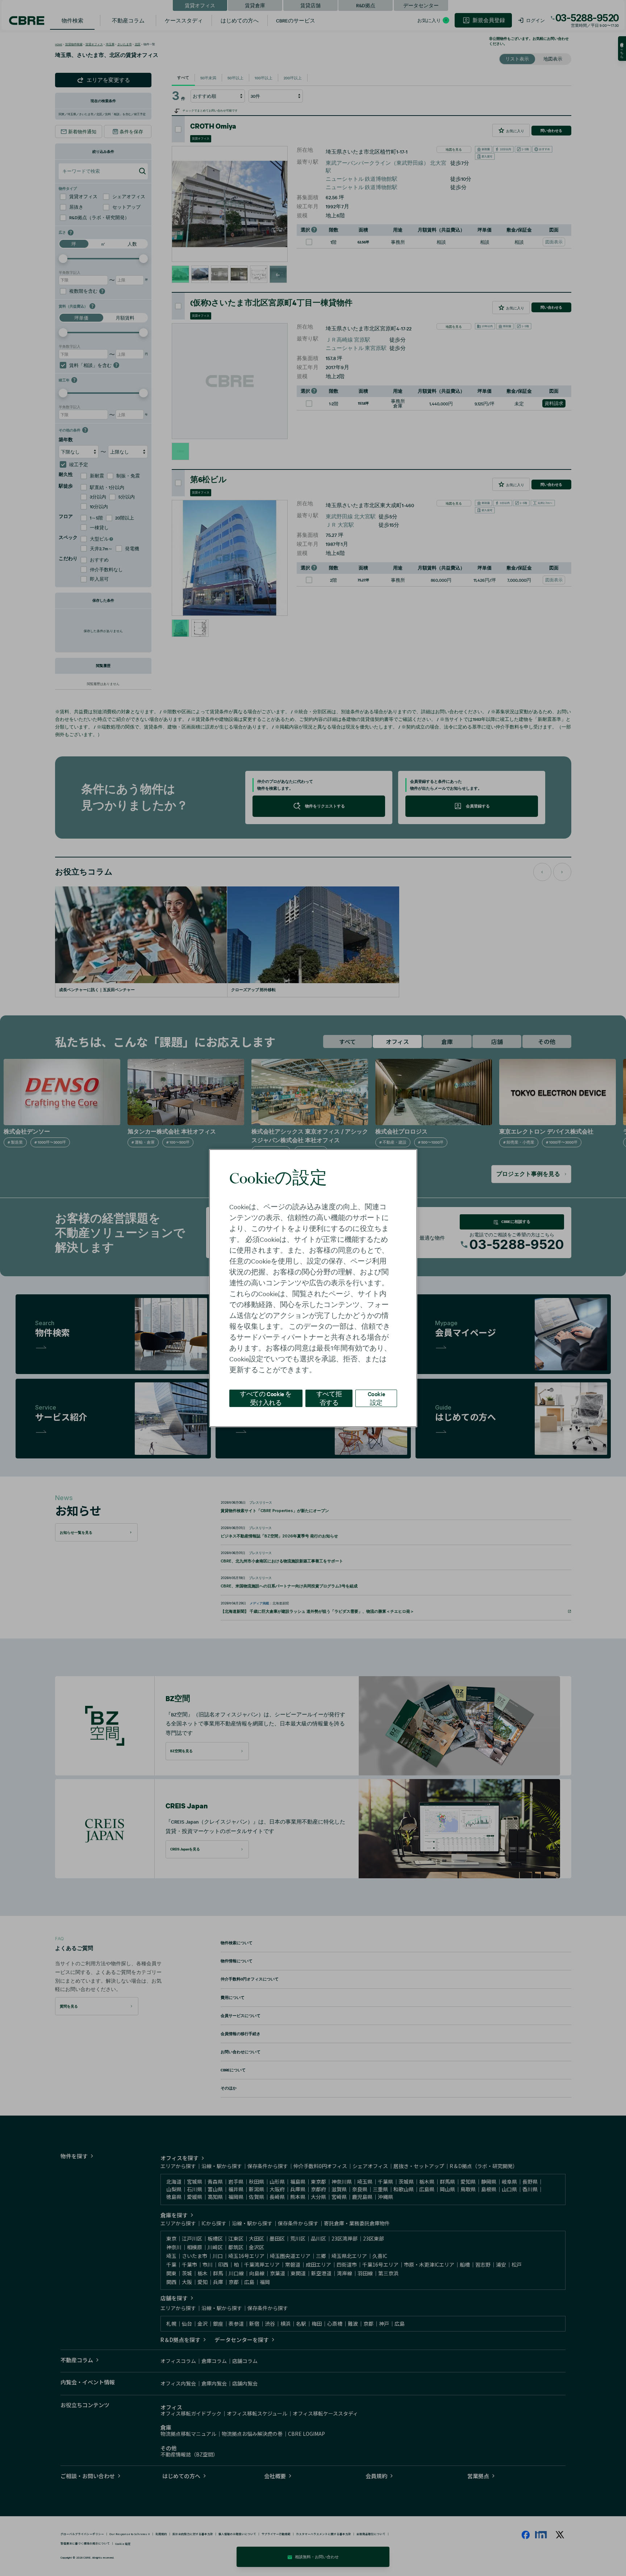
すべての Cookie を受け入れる (266, 1398)
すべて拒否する (329, 1398)
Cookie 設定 (376, 1398)
